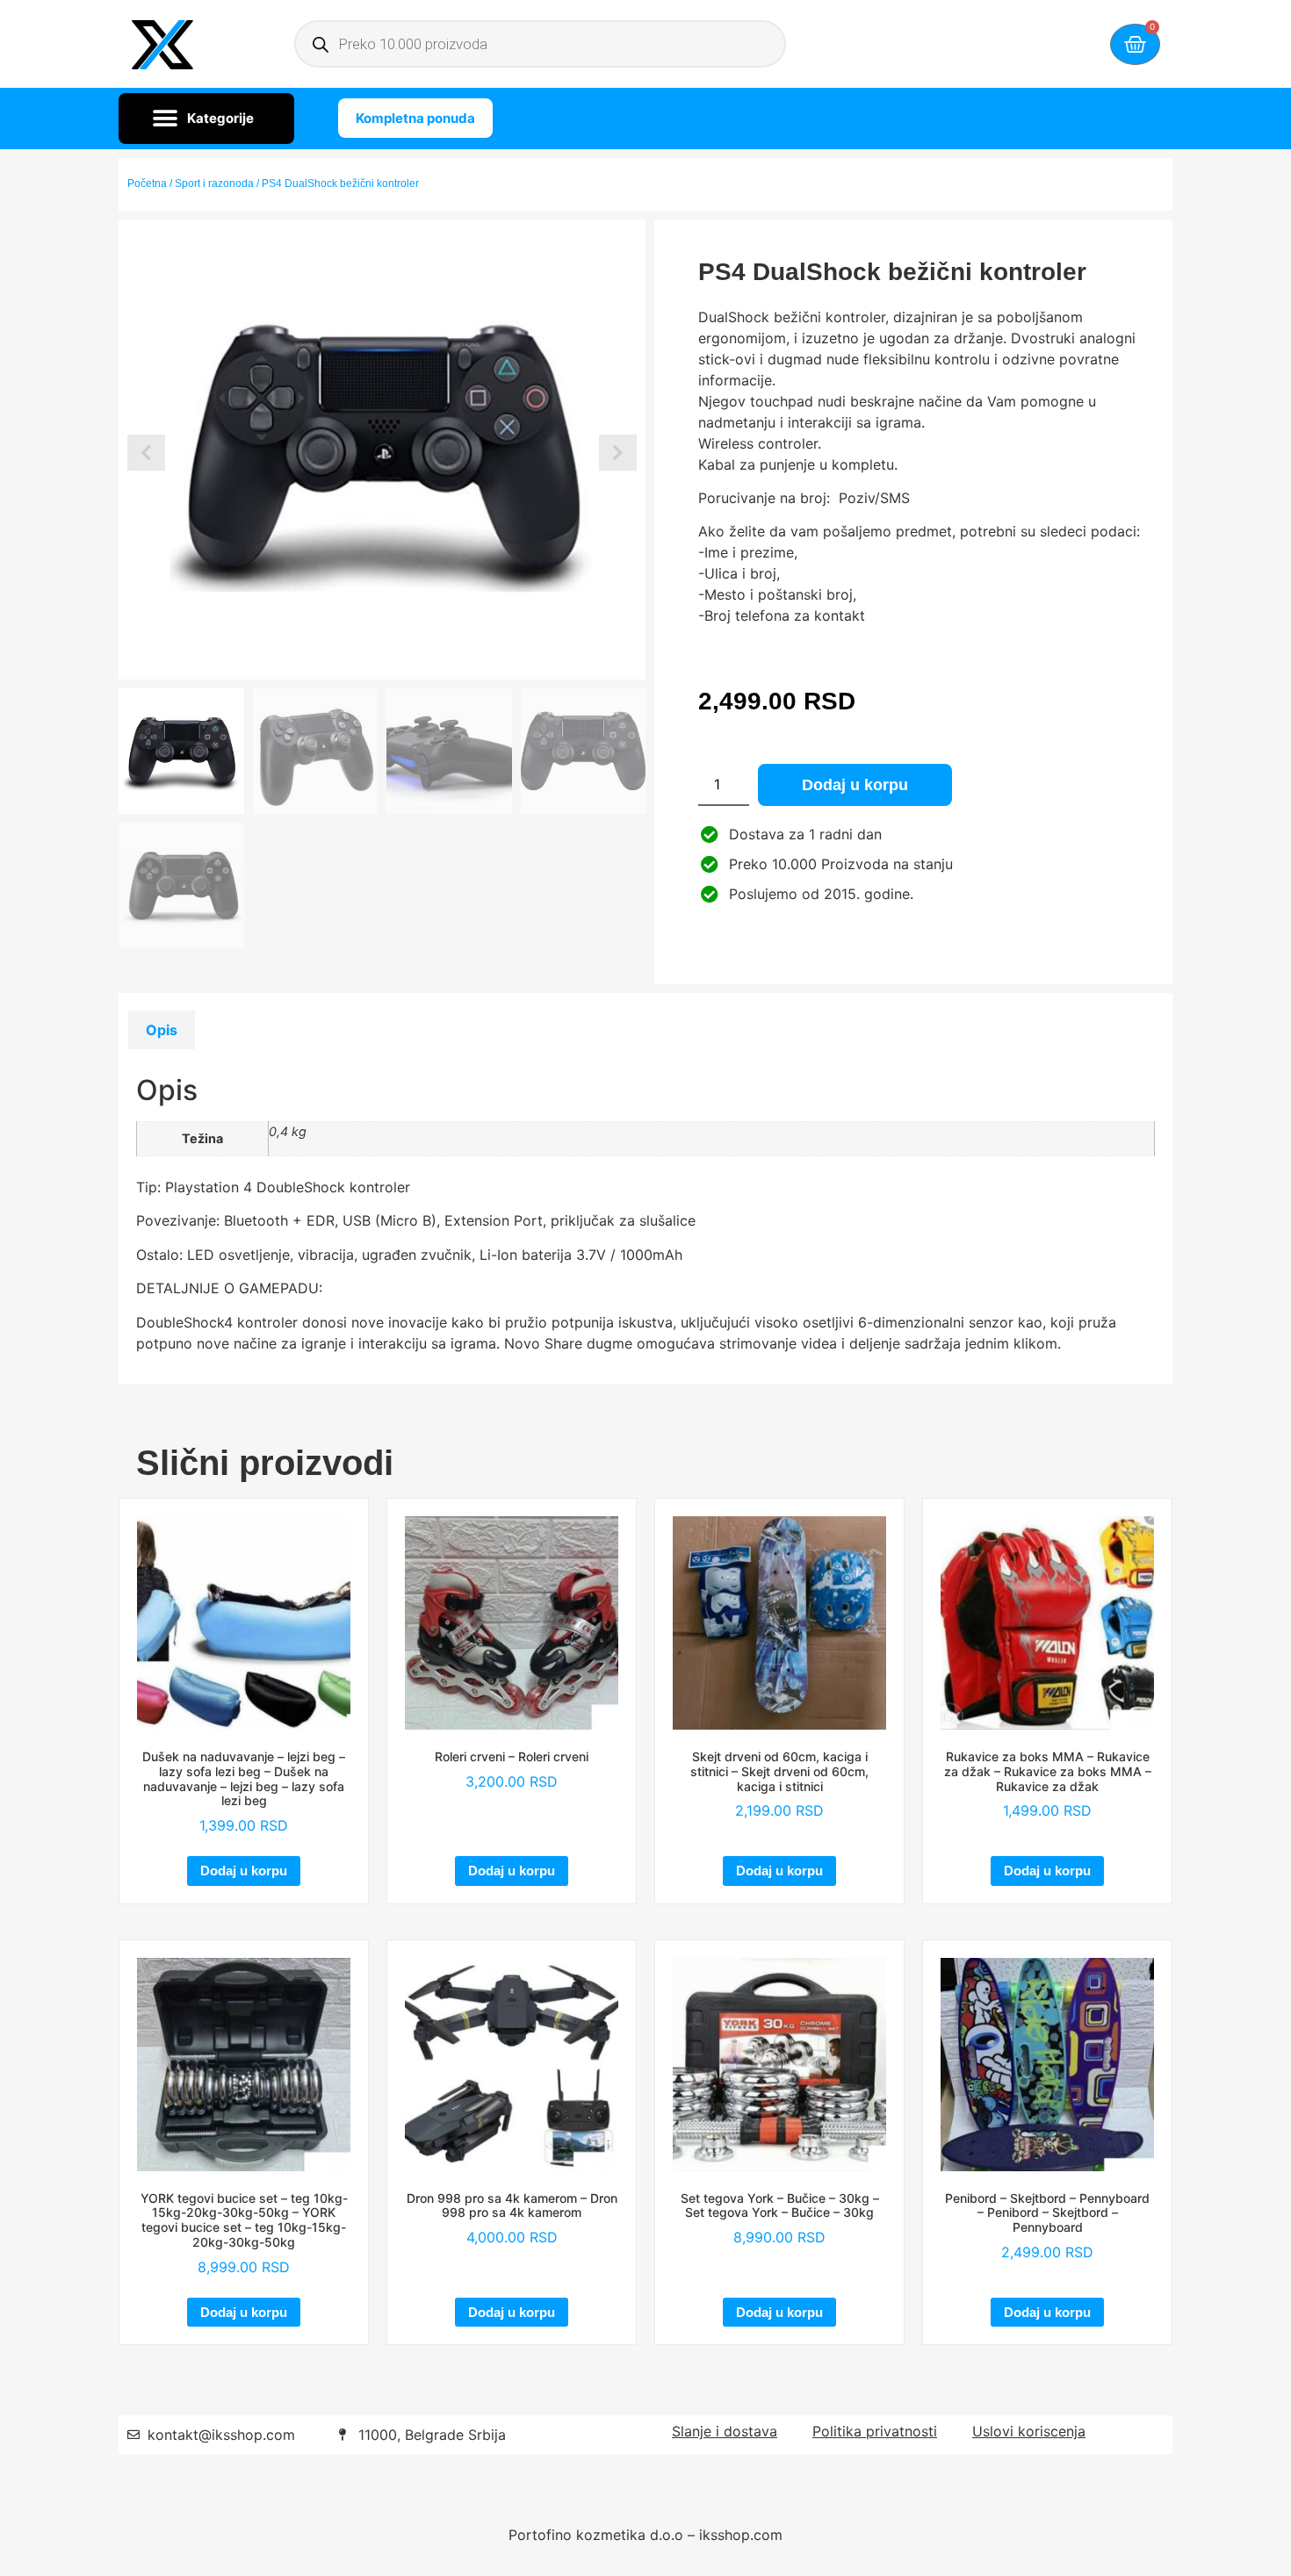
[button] (206, 119)
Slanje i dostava (725, 2431)
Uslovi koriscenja (1029, 2431)
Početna (147, 183)
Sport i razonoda (214, 183)
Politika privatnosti (875, 2431)
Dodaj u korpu (855, 785)
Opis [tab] (162, 1030)
